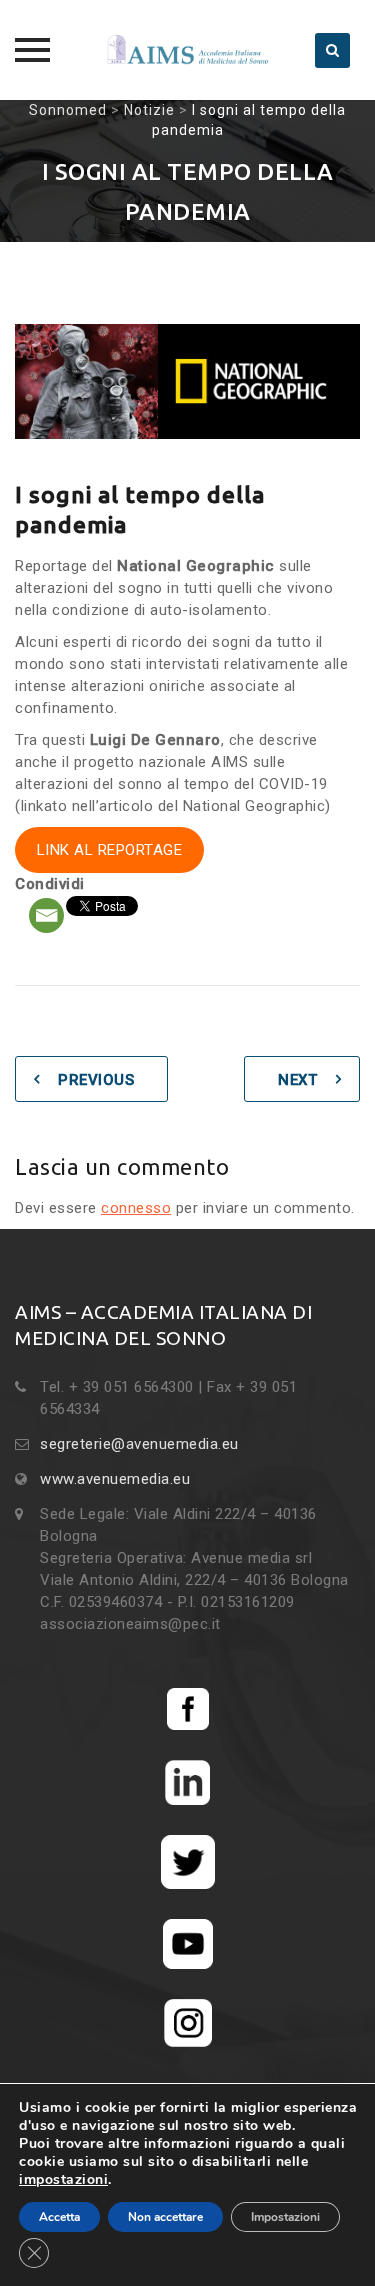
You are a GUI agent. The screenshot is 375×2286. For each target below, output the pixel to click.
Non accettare (165, 2217)
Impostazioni (285, 2217)
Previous (96, 1080)
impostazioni (63, 2180)
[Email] (46, 915)
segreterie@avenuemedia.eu (139, 1444)
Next (297, 1080)
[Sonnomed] (188, 50)
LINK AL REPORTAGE (110, 850)
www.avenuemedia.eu (115, 1479)
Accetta (59, 2217)
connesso (136, 1208)
